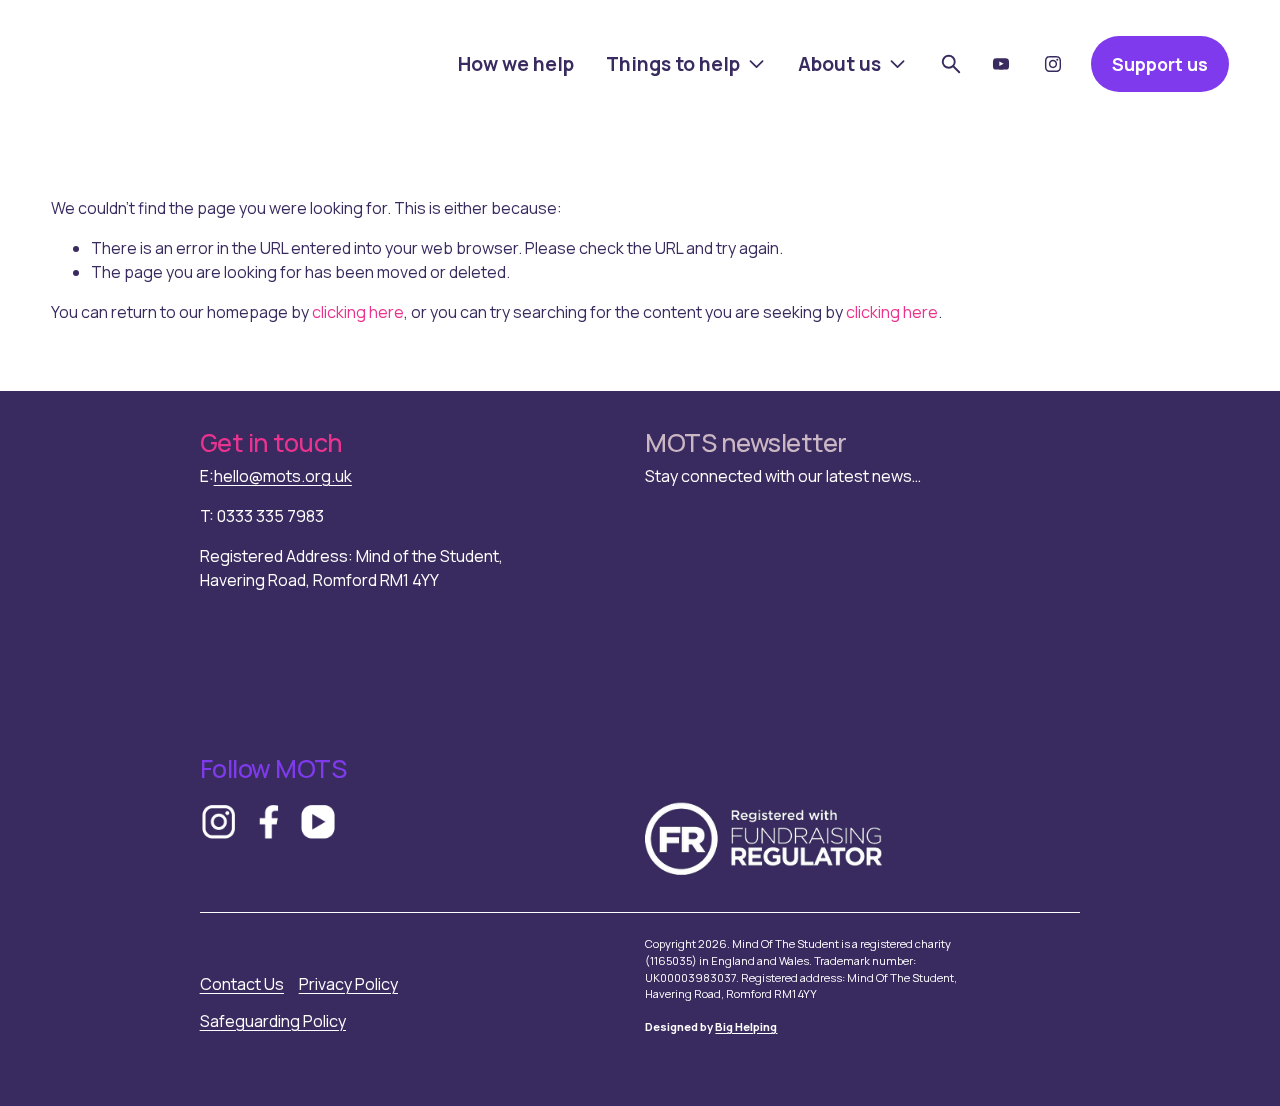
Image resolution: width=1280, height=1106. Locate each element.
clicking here (358, 312)
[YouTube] (1001, 64)
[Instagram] (1053, 64)
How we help (516, 64)
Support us (1160, 64)
